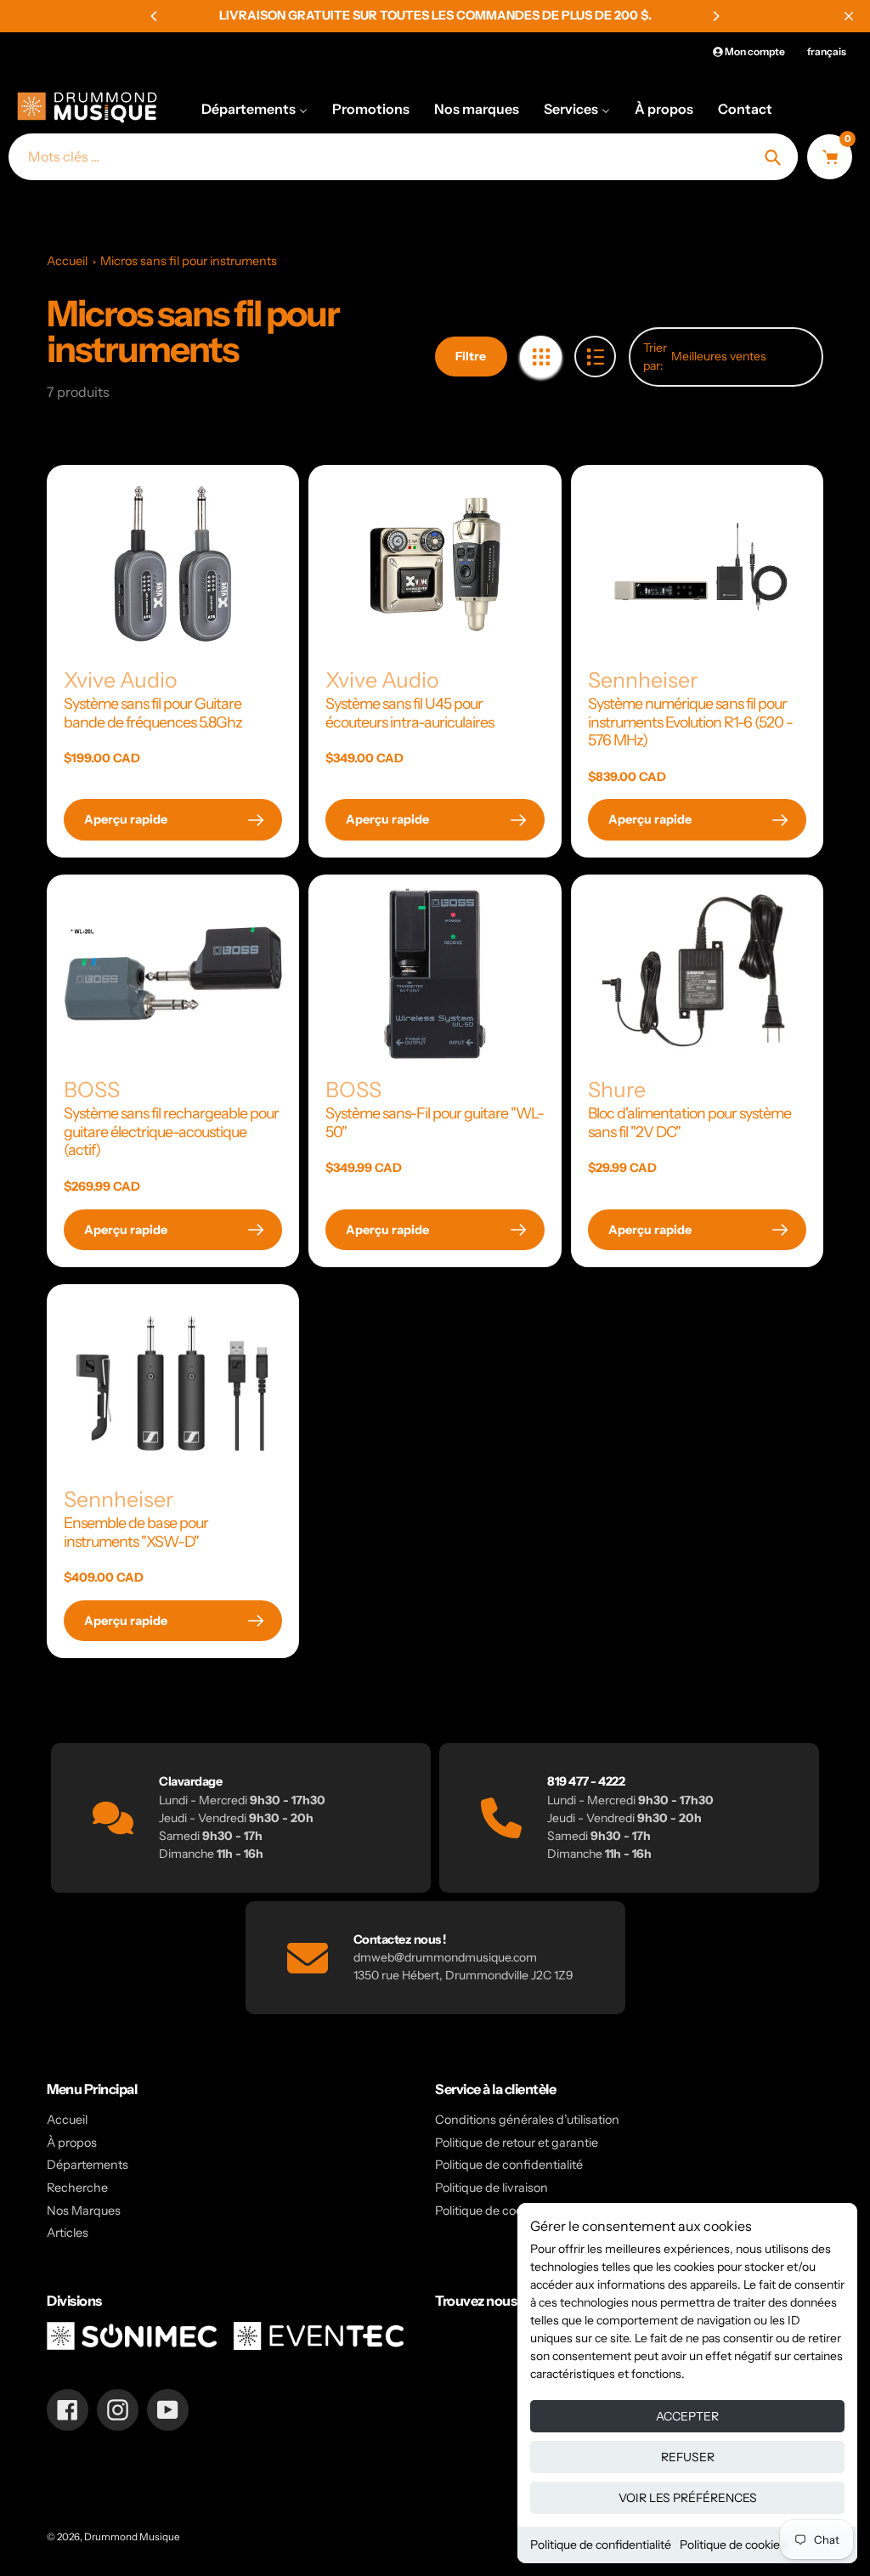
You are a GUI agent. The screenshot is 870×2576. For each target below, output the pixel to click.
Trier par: (655, 357)
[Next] (715, 16)
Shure (617, 1090)
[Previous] (155, 16)
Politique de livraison (491, 2188)
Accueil (67, 261)
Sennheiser (643, 680)
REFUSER (688, 2457)
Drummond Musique (132, 2537)
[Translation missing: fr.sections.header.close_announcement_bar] (849, 16)
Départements (88, 2165)
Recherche (77, 2188)
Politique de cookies (733, 2545)
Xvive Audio (121, 680)
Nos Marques (84, 2211)
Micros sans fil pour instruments (189, 261)
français (827, 51)
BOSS (92, 1090)
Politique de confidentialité (601, 2545)
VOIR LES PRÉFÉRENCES (688, 2498)
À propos (72, 2143)
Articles (68, 2233)
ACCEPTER (687, 2416)
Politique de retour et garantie (517, 2143)
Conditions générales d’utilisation (527, 2120)
